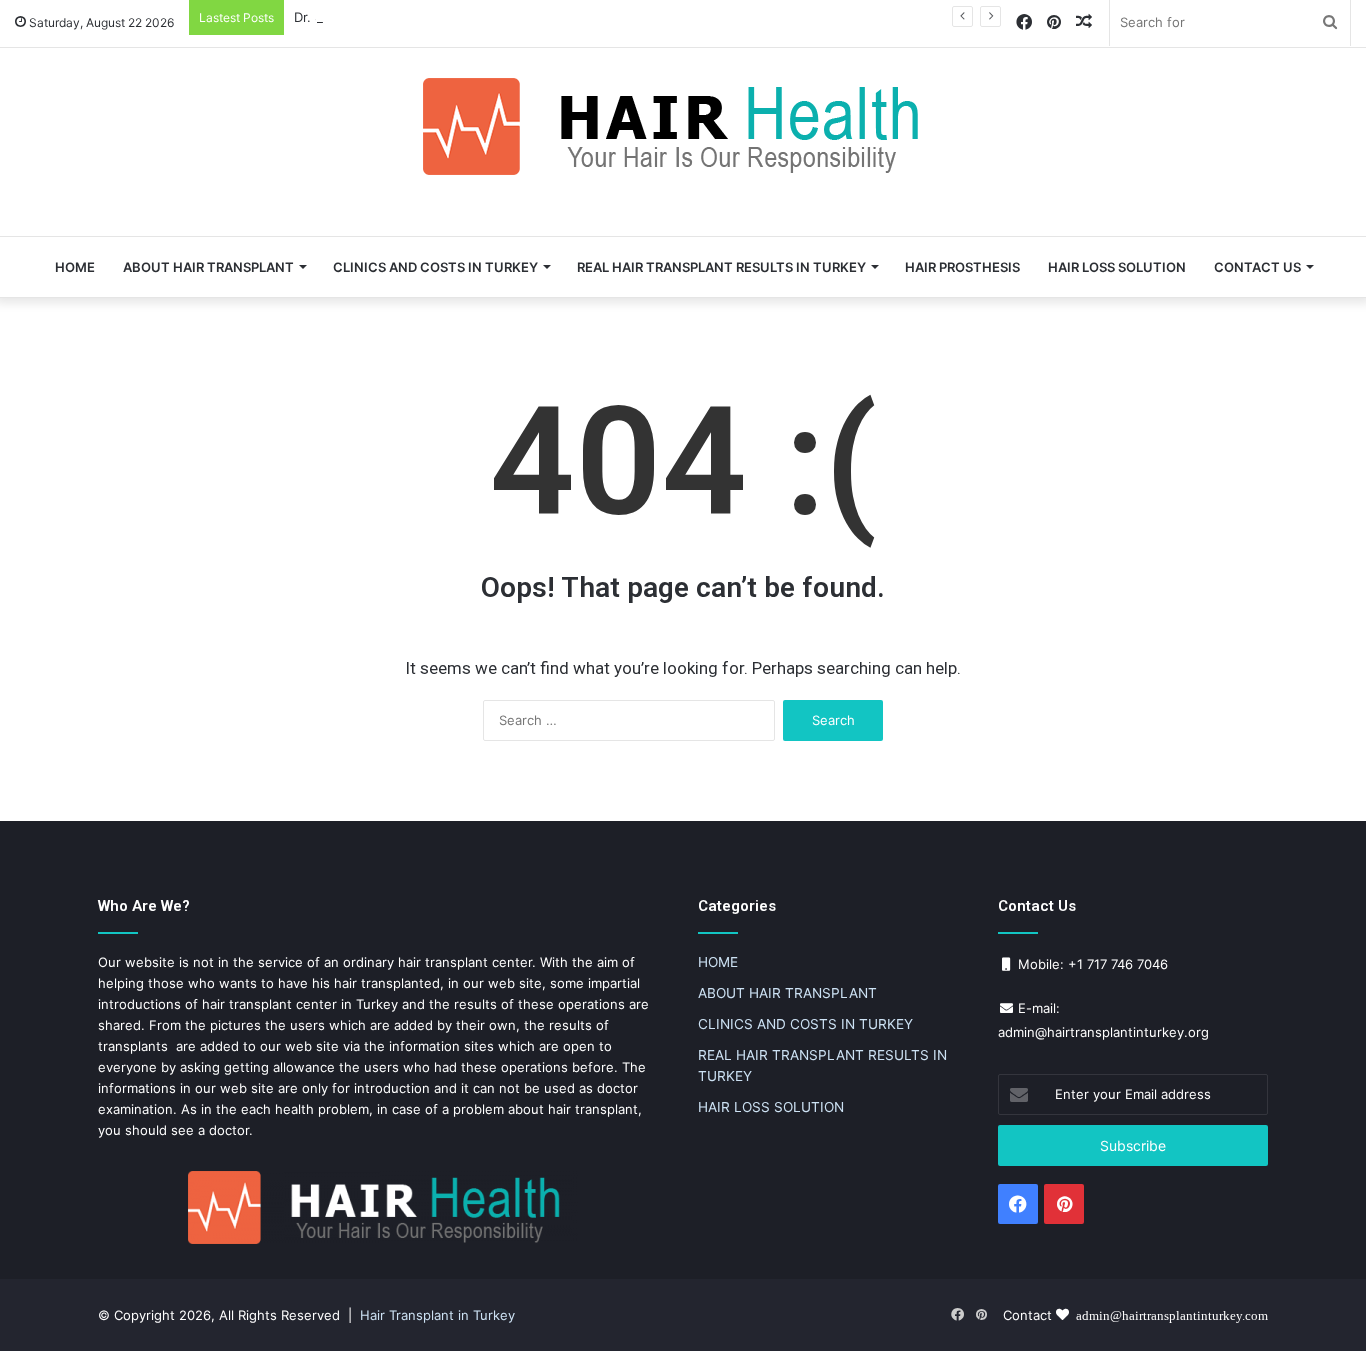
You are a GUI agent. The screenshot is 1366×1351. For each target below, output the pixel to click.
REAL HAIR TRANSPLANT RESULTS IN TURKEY (721, 267)
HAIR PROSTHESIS (962, 267)
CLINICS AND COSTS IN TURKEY (435, 267)
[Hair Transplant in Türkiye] (683, 126)
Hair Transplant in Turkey (437, 1315)
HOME (75, 267)
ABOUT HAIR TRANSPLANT (208, 267)
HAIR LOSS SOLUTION (1117, 267)
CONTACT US (1257, 267)
